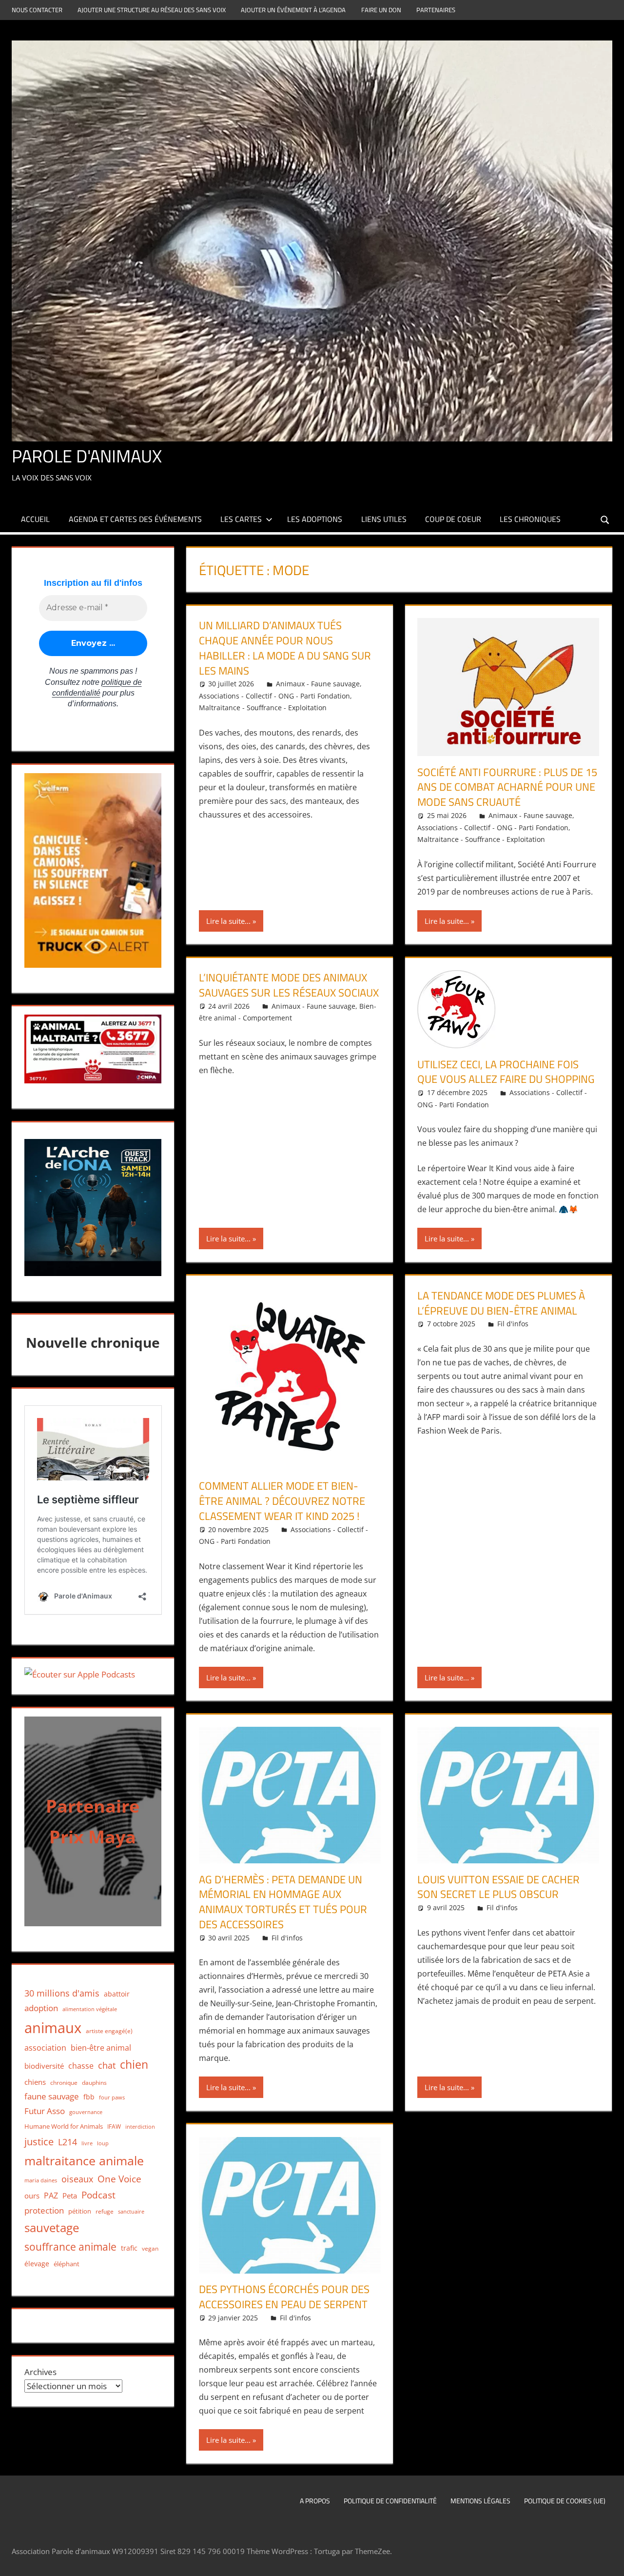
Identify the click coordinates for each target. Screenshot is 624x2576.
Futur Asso (45, 2111)
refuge (105, 2211)
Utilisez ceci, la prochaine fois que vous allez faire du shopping (506, 1072)
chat (107, 2065)
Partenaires (436, 10)
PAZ (51, 2196)
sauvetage (52, 2228)
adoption (41, 2008)
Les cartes (241, 519)
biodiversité (44, 2066)
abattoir (117, 1994)
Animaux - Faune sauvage (318, 684)
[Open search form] (605, 519)
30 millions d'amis (62, 1993)
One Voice (119, 2179)
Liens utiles (384, 519)
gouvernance (86, 2112)
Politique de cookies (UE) (565, 2501)
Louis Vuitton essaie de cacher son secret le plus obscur (498, 1887)
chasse (81, 2066)
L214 (68, 2142)
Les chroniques (530, 519)
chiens (35, 2082)
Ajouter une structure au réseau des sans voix (152, 10)
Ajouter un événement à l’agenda (293, 10)
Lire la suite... (228, 921)
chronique (64, 2083)
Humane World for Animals (64, 2126)
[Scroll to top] (608, 2560)
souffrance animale (70, 2247)
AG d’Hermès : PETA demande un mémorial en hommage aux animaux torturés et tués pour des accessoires (283, 1902)
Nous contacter (37, 10)
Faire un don (381, 10)
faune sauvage (52, 2096)
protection (44, 2210)
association (45, 2048)
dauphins (94, 2083)
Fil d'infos (513, 1324)
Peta (70, 2196)
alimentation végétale (90, 2009)
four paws (112, 2097)
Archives (40, 2372)
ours (32, 2196)
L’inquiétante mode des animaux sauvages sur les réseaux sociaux (289, 985)
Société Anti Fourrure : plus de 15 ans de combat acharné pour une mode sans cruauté (507, 787)
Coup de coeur (453, 519)
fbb (89, 2097)
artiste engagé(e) (109, 2031)
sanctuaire (131, 2211)
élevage (37, 2264)
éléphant (67, 2264)
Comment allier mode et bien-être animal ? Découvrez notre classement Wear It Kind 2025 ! (282, 1501)
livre (87, 2143)
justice (39, 2142)
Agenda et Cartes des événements (135, 519)
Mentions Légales (480, 2501)
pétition (80, 2211)
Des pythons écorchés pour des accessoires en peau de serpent (284, 2297)
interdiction (140, 2127)
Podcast (98, 2195)
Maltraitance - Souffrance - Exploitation (263, 708)
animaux (53, 2028)
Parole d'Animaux (87, 456)
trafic (129, 2248)
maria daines (41, 2180)
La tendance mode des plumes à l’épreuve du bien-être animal (501, 1303)
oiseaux (77, 2179)
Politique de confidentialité (390, 2501)
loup (103, 2143)
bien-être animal (101, 2048)
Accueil (35, 519)
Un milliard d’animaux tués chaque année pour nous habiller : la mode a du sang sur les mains (285, 648)
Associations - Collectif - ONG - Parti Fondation (274, 696)
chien (134, 2065)
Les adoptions (315, 519)
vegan (150, 2248)
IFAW (114, 2127)
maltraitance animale (84, 2161)
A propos (315, 2501)
